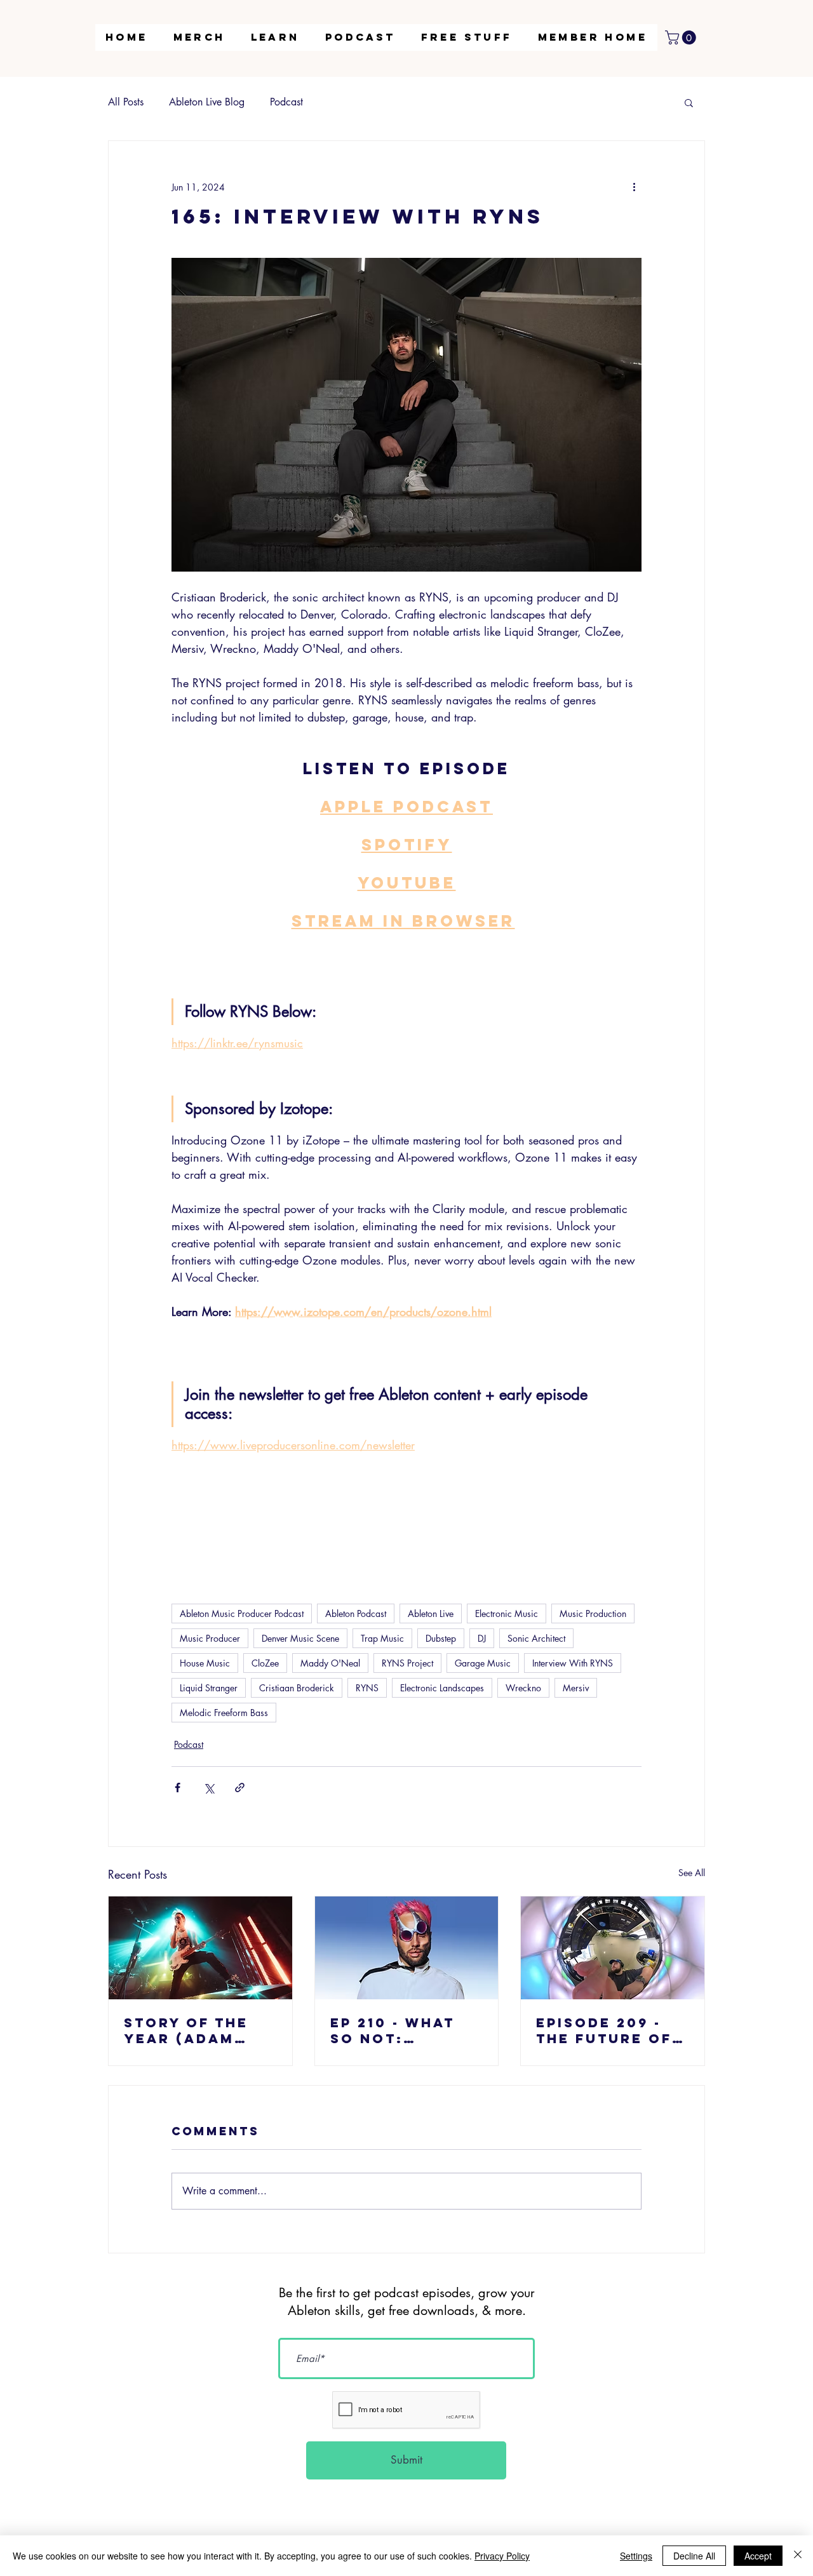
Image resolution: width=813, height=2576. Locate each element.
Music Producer (210, 1638)
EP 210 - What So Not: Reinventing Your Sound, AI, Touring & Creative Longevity (406, 2030)
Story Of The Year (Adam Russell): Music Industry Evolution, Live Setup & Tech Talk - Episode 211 (200, 2030)
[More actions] (634, 187)
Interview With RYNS (573, 1663)
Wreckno (523, 1688)
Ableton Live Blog (207, 102)
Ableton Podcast (356, 1613)
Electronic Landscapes (442, 1688)
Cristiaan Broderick (297, 1688)
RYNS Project (407, 1663)
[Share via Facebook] (178, 1788)
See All (692, 1873)
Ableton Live (431, 1613)
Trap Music (382, 1638)
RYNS (367, 1688)
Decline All (694, 2556)
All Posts (126, 102)
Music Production (593, 1613)
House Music (205, 1663)
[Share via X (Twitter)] (209, 1788)
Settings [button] (636, 2556)
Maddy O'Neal (330, 1663)
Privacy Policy (502, 2556)
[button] (275, 37)
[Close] (798, 2556)
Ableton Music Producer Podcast (242, 1613)
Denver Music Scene (300, 1638)
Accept (758, 2556)
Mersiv (576, 1688)
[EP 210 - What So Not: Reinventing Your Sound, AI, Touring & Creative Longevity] (407, 1948)
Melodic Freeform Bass (224, 1713)
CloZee (265, 1663)
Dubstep (441, 1638)
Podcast (286, 102)
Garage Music (483, 1663)
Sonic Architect (536, 1638)
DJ (482, 1638)
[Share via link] (240, 1788)
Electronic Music (507, 1613)
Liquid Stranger (209, 1688)
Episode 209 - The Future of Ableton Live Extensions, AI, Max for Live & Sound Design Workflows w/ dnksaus (610, 2030)
